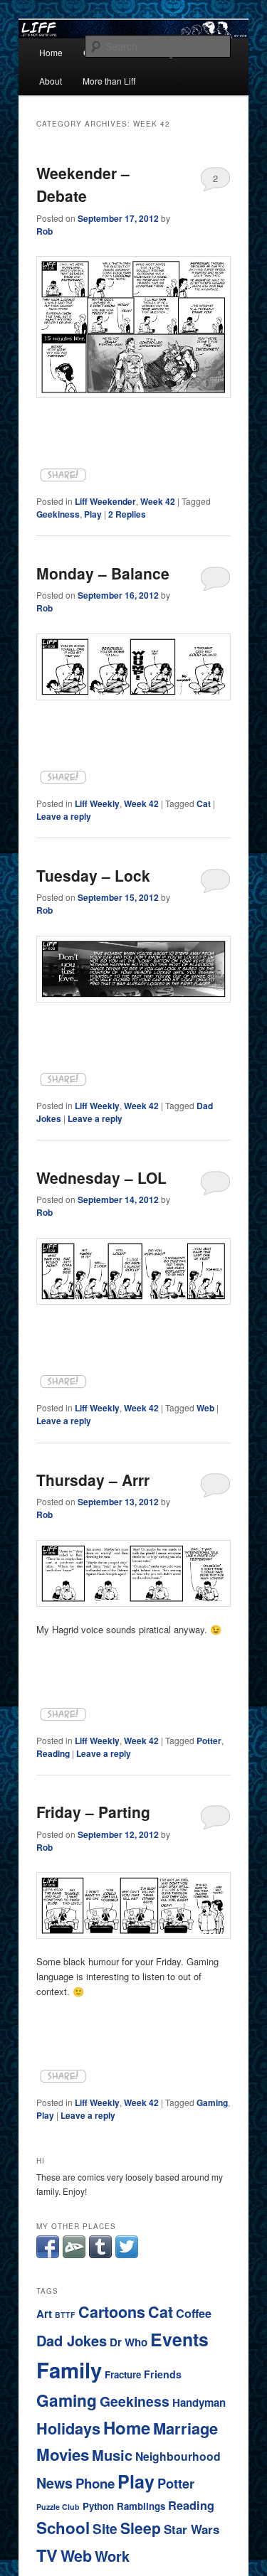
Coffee (194, 2313)
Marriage (185, 2428)
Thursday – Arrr (93, 1480)
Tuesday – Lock (93, 875)
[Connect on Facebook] (48, 2254)
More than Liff (109, 81)
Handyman (199, 2403)
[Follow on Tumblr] (100, 2254)
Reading (53, 1753)
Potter (209, 1741)
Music (112, 2455)
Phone (95, 2483)
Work (112, 2556)
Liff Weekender (105, 501)
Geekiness (58, 514)
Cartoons (112, 2312)
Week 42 (158, 501)
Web (205, 1408)
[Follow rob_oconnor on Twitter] (127, 2254)
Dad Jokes (72, 2340)
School (63, 2528)
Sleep (141, 2528)
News (54, 2483)
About (51, 81)
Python (98, 2506)
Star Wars (192, 2529)
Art (44, 2314)
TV (47, 2555)
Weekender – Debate (83, 184)
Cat (204, 803)
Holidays (68, 2428)
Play (93, 514)
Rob (44, 231)
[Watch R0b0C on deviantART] (74, 2254)
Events (179, 2339)
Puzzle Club (58, 2507)
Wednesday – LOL (101, 1177)
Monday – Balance (103, 573)
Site (105, 2529)
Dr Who (129, 2342)
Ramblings (141, 2506)
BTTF (65, 2315)
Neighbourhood (178, 2456)
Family (69, 2370)
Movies (63, 2454)
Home (51, 52)
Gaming (212, 2102)
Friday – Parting (93, 1812)
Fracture (123, 2374)
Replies (127, 514)
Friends (163, 2374)
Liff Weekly (97, 803)
